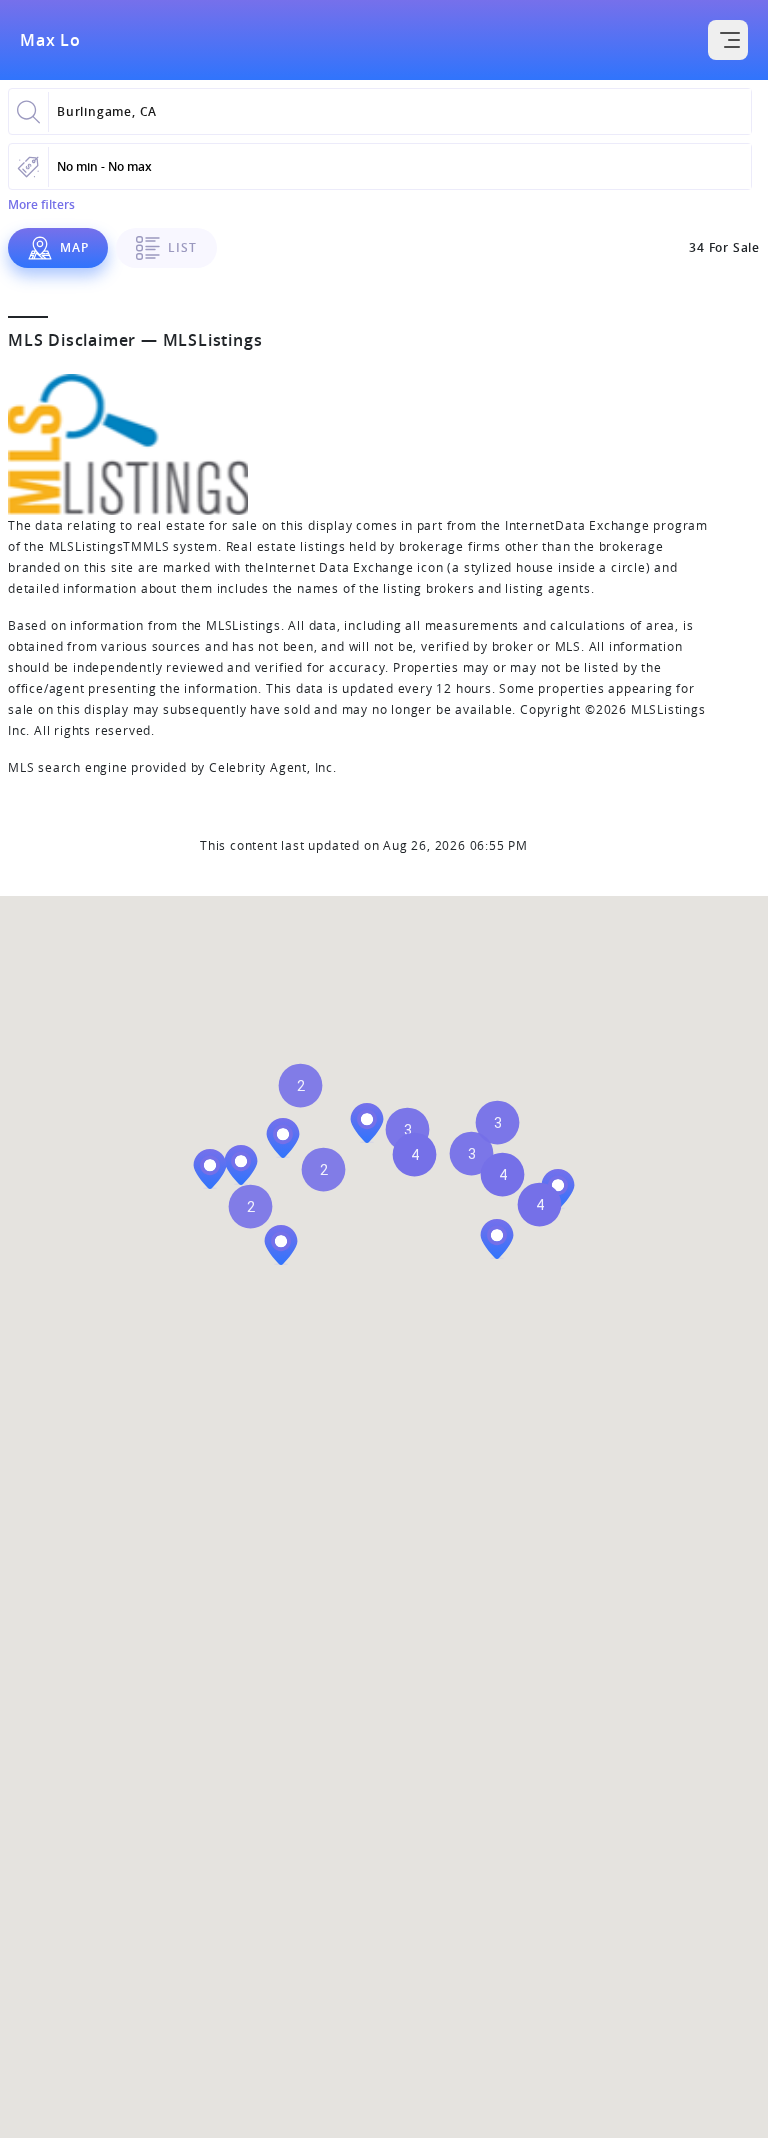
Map (74, 247)
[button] (250, 1206)
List (182, 247)
